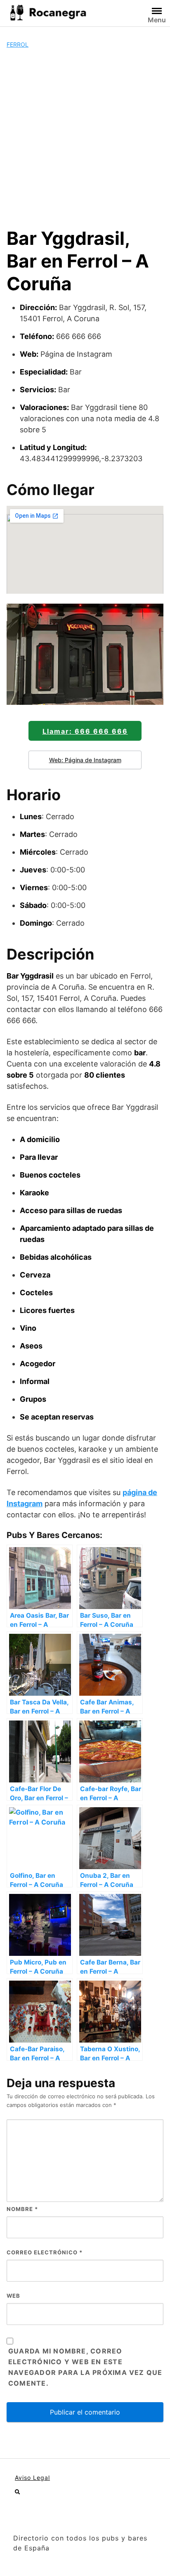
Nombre (22, 2209)
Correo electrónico (45, 2252)
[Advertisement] (85, 138)
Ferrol (18, 44)
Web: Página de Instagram (85, 760)
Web (13, 2296)
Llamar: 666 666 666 (85, 731)
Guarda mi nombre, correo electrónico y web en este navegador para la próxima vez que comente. (85, 2367)
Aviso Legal (32, 2478)
